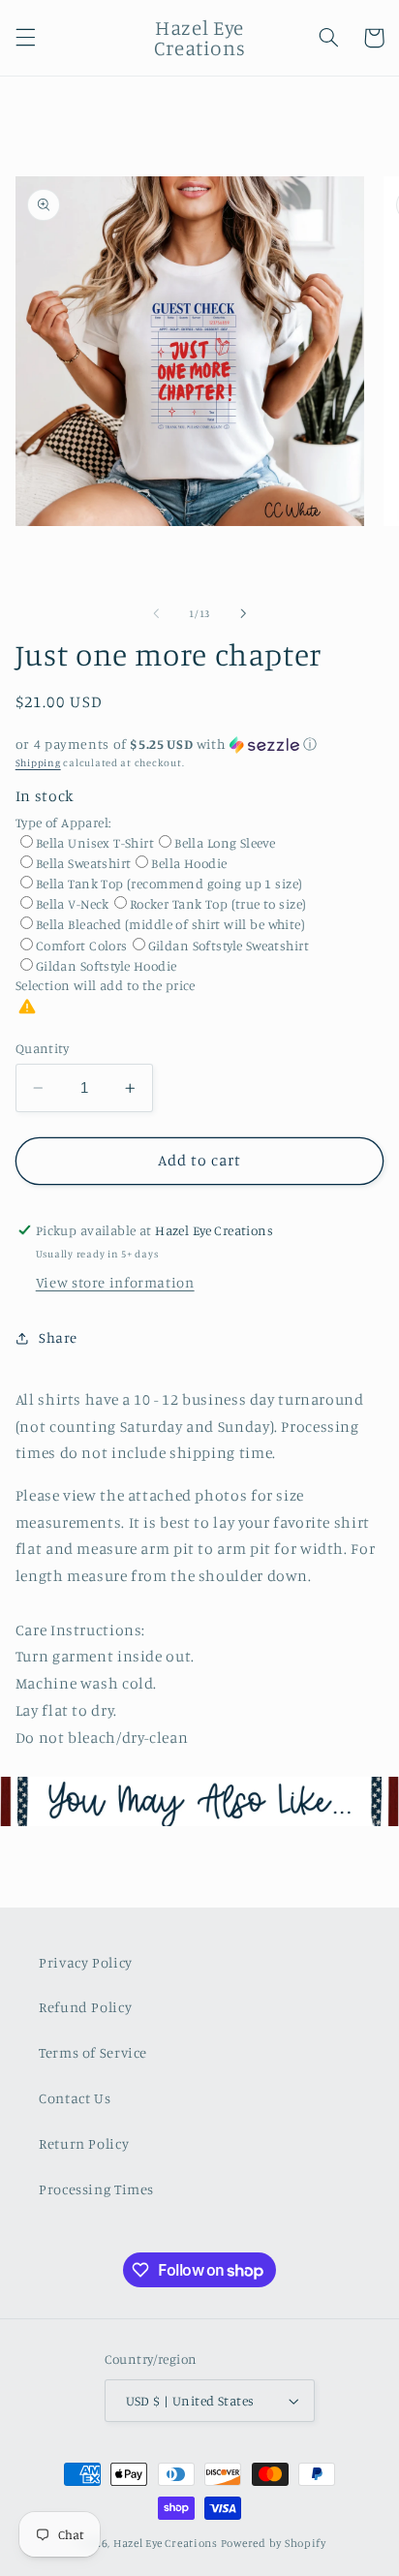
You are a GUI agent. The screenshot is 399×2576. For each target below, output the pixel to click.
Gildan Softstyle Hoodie (107, 966)
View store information (115, 1282)
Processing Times (96, 2189)
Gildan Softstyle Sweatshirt (229, 946)
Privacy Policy (86, 1962)
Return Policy (84, 2143)
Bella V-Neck (73, 904)
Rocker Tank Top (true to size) (218, 904)
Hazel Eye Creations (166, 2543)
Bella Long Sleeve (225, 843)
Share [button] (58, 1337)
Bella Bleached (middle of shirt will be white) (170, 924)
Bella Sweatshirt (84, 863)
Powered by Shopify (274, 2543)
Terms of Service (93, 2052)
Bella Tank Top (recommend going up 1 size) (169, 884)
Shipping (38, 762)
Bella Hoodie (189, 863)
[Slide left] (156, 613)
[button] (25, 38)
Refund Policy (85, 2007)
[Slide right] (243, 613)
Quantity (42, 1048)
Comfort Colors (82, 946)
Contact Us (75, 2098)
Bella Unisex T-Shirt (95, 843)
